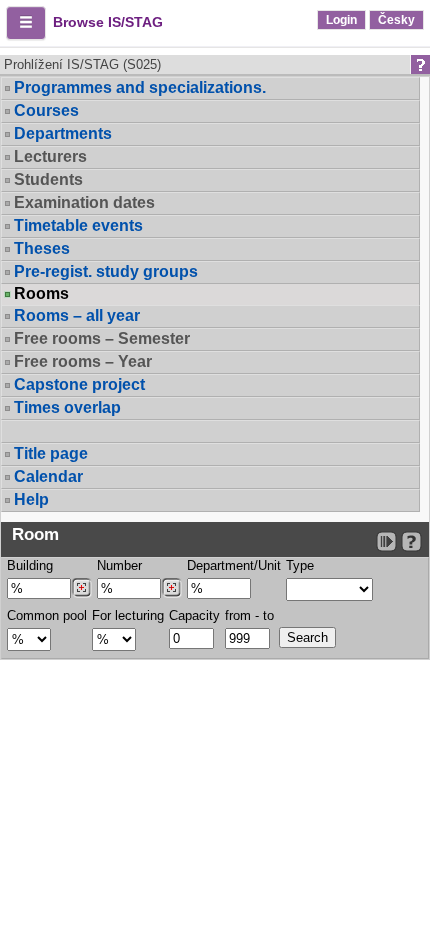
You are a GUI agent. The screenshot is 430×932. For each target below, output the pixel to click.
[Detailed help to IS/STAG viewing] (411, 541)
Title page (51, 453)
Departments (63, 133)
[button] (26, 23)
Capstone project (79, 384)
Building (30, 565)
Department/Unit (234, 565)
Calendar (48, 476)
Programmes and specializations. (140, 87)
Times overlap (67, 407)
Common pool (47, 615)
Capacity (194, 615)
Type (300, 565)
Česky (396, 20)
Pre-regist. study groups (106, 271)
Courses (46, 110)
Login (341, 20)
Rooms (41, 294)
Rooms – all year (77, 315)
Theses (42, 248)
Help (31, 499)
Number (119, 565)
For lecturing (128, 615)
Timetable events (78, 225)
